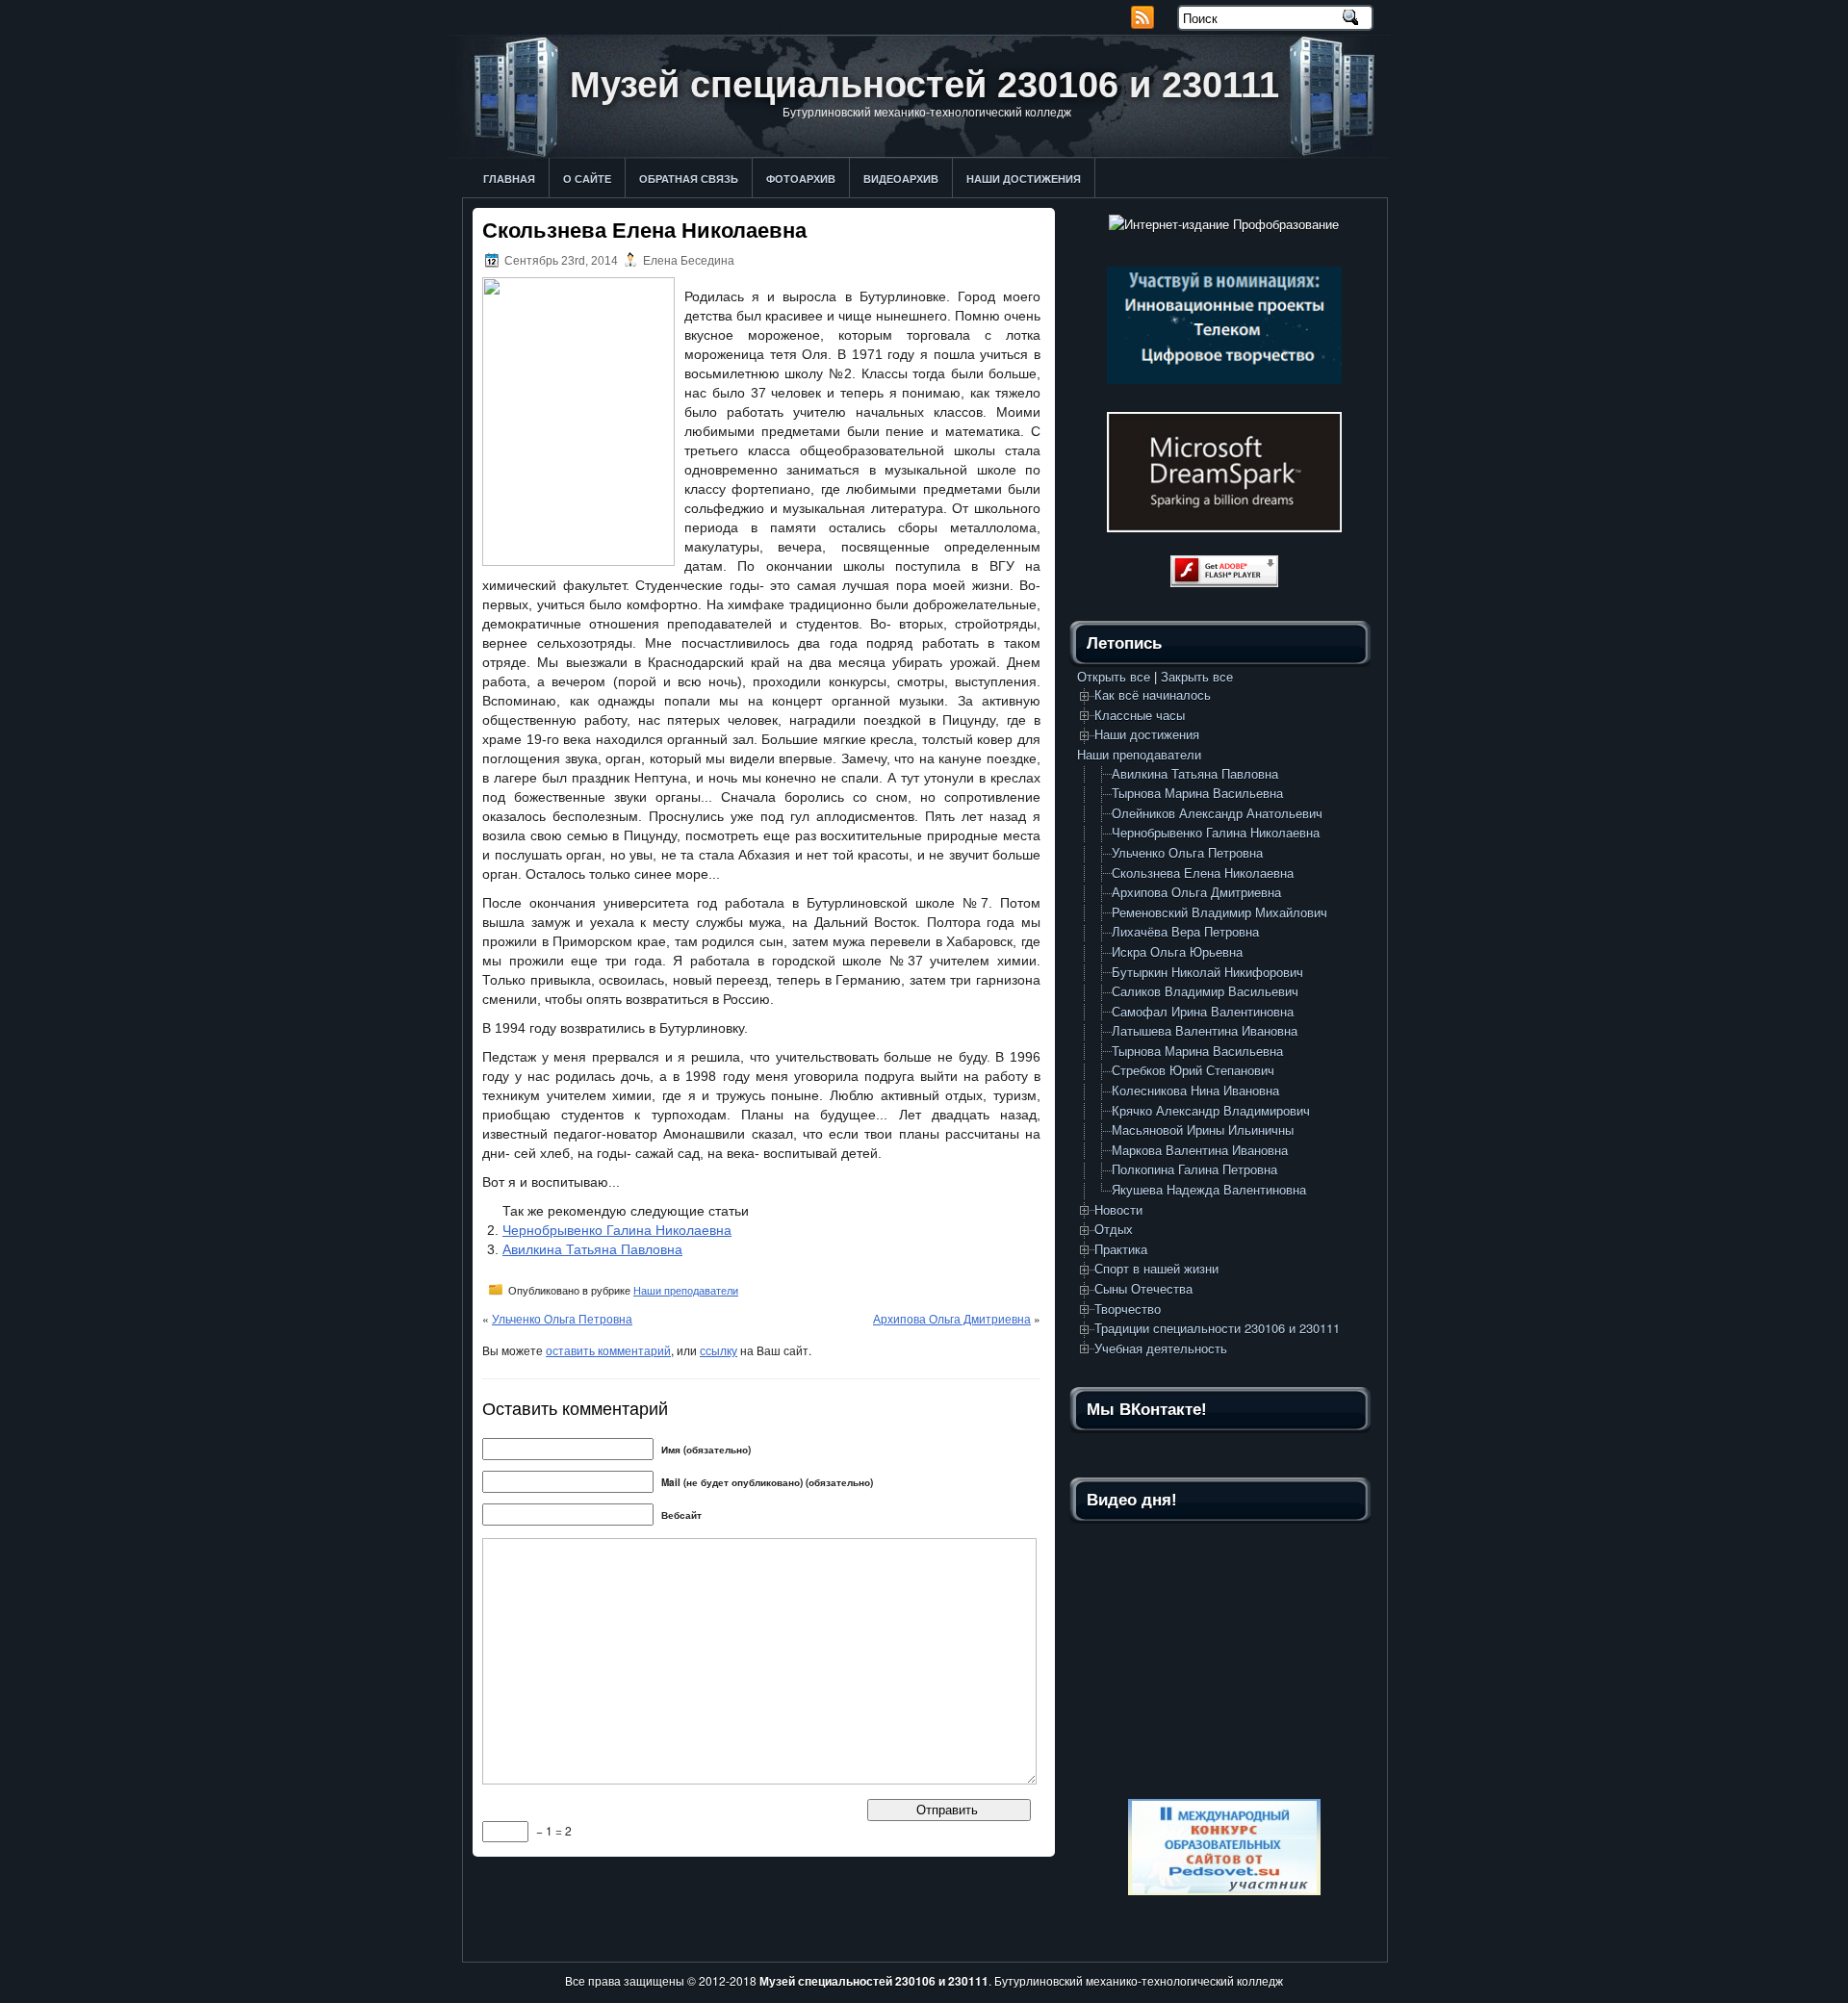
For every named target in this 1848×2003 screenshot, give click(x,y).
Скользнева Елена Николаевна (1203, 873)
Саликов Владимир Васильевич (1205, 991)
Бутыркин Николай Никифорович (1207, 972)
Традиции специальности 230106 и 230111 (1217, 1328)
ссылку (719, 1350)
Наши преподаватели (686, 1291)
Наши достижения (1024, 179)
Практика (1121, 1249)
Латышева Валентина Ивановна (1205, 1030)
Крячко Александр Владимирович (1211, 1110)
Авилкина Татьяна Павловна (592, 1249)
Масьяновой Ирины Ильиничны (1203, 1130)
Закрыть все (1197, 676)
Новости (1118, 1209)
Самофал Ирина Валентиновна (1203, 1011)
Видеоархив (901, 179)
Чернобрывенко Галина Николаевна (617, 1230)
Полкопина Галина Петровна (1194, 1169)
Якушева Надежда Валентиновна (1209, 1189)
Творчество (1128, 1309)
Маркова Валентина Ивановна (1200, 1150)
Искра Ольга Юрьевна (1177, 951)
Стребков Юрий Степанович (1193, 1070)
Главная (509, 179)
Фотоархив (801, 179)
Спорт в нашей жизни (1156, 1268)
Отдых (1114, 1229)
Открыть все (1114, 676)
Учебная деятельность (1161, 1348)
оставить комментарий (608, 1350)
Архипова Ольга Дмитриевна (952, 1318)
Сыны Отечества (1143, 1288)
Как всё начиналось (1153, 694)
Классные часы (1140, 715)
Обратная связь (689, 179)
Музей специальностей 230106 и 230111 (924, 85)
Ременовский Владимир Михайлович (1219, 912)
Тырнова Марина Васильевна (1197, 793)
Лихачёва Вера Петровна (1185, 931)
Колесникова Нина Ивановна (1195, 1090)
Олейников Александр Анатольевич (1217, 813)
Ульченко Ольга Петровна (562, 1318)
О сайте (587, 179)
